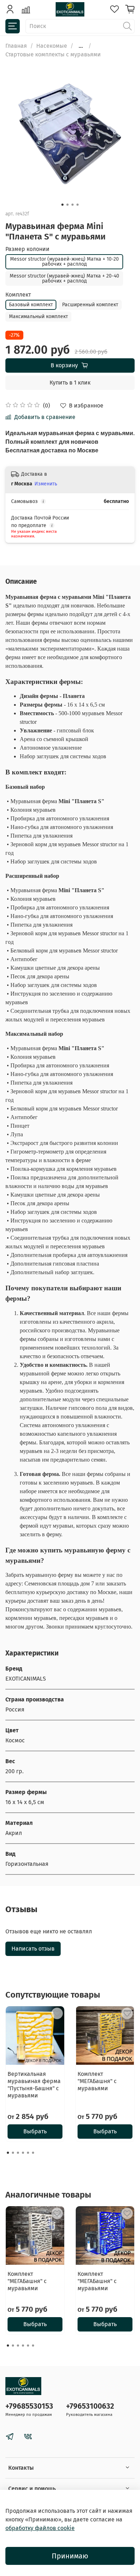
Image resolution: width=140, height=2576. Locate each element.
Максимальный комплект (38, 316)
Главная (16, 46)
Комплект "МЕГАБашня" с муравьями (97, 2081)
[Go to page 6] (33, 2153)
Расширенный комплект (90, 305)
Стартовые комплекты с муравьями (53, 54)
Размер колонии (27, 249)
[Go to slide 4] (78, 205)
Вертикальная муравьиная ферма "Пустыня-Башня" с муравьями (34, 2085)
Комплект (18, 295)
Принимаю (70, 2556)
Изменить (46, 484)
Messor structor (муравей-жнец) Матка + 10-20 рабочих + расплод (64, 262)
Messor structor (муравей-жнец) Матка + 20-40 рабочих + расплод (64, 278)
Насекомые (52, 46)
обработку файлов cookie (40, 2528)
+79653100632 (90, 2406)
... (81, 46)
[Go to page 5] (28, 2153)
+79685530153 (29, 2406)
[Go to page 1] (8, 2153)
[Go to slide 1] (62, 205)
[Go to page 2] (13, 2153)
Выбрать (35, 2131)
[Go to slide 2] (67, 205)
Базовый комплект (31, 305)
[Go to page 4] (23, 2153)
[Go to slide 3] (73, 205)
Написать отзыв (33, 1949)
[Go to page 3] (18, 2153)
